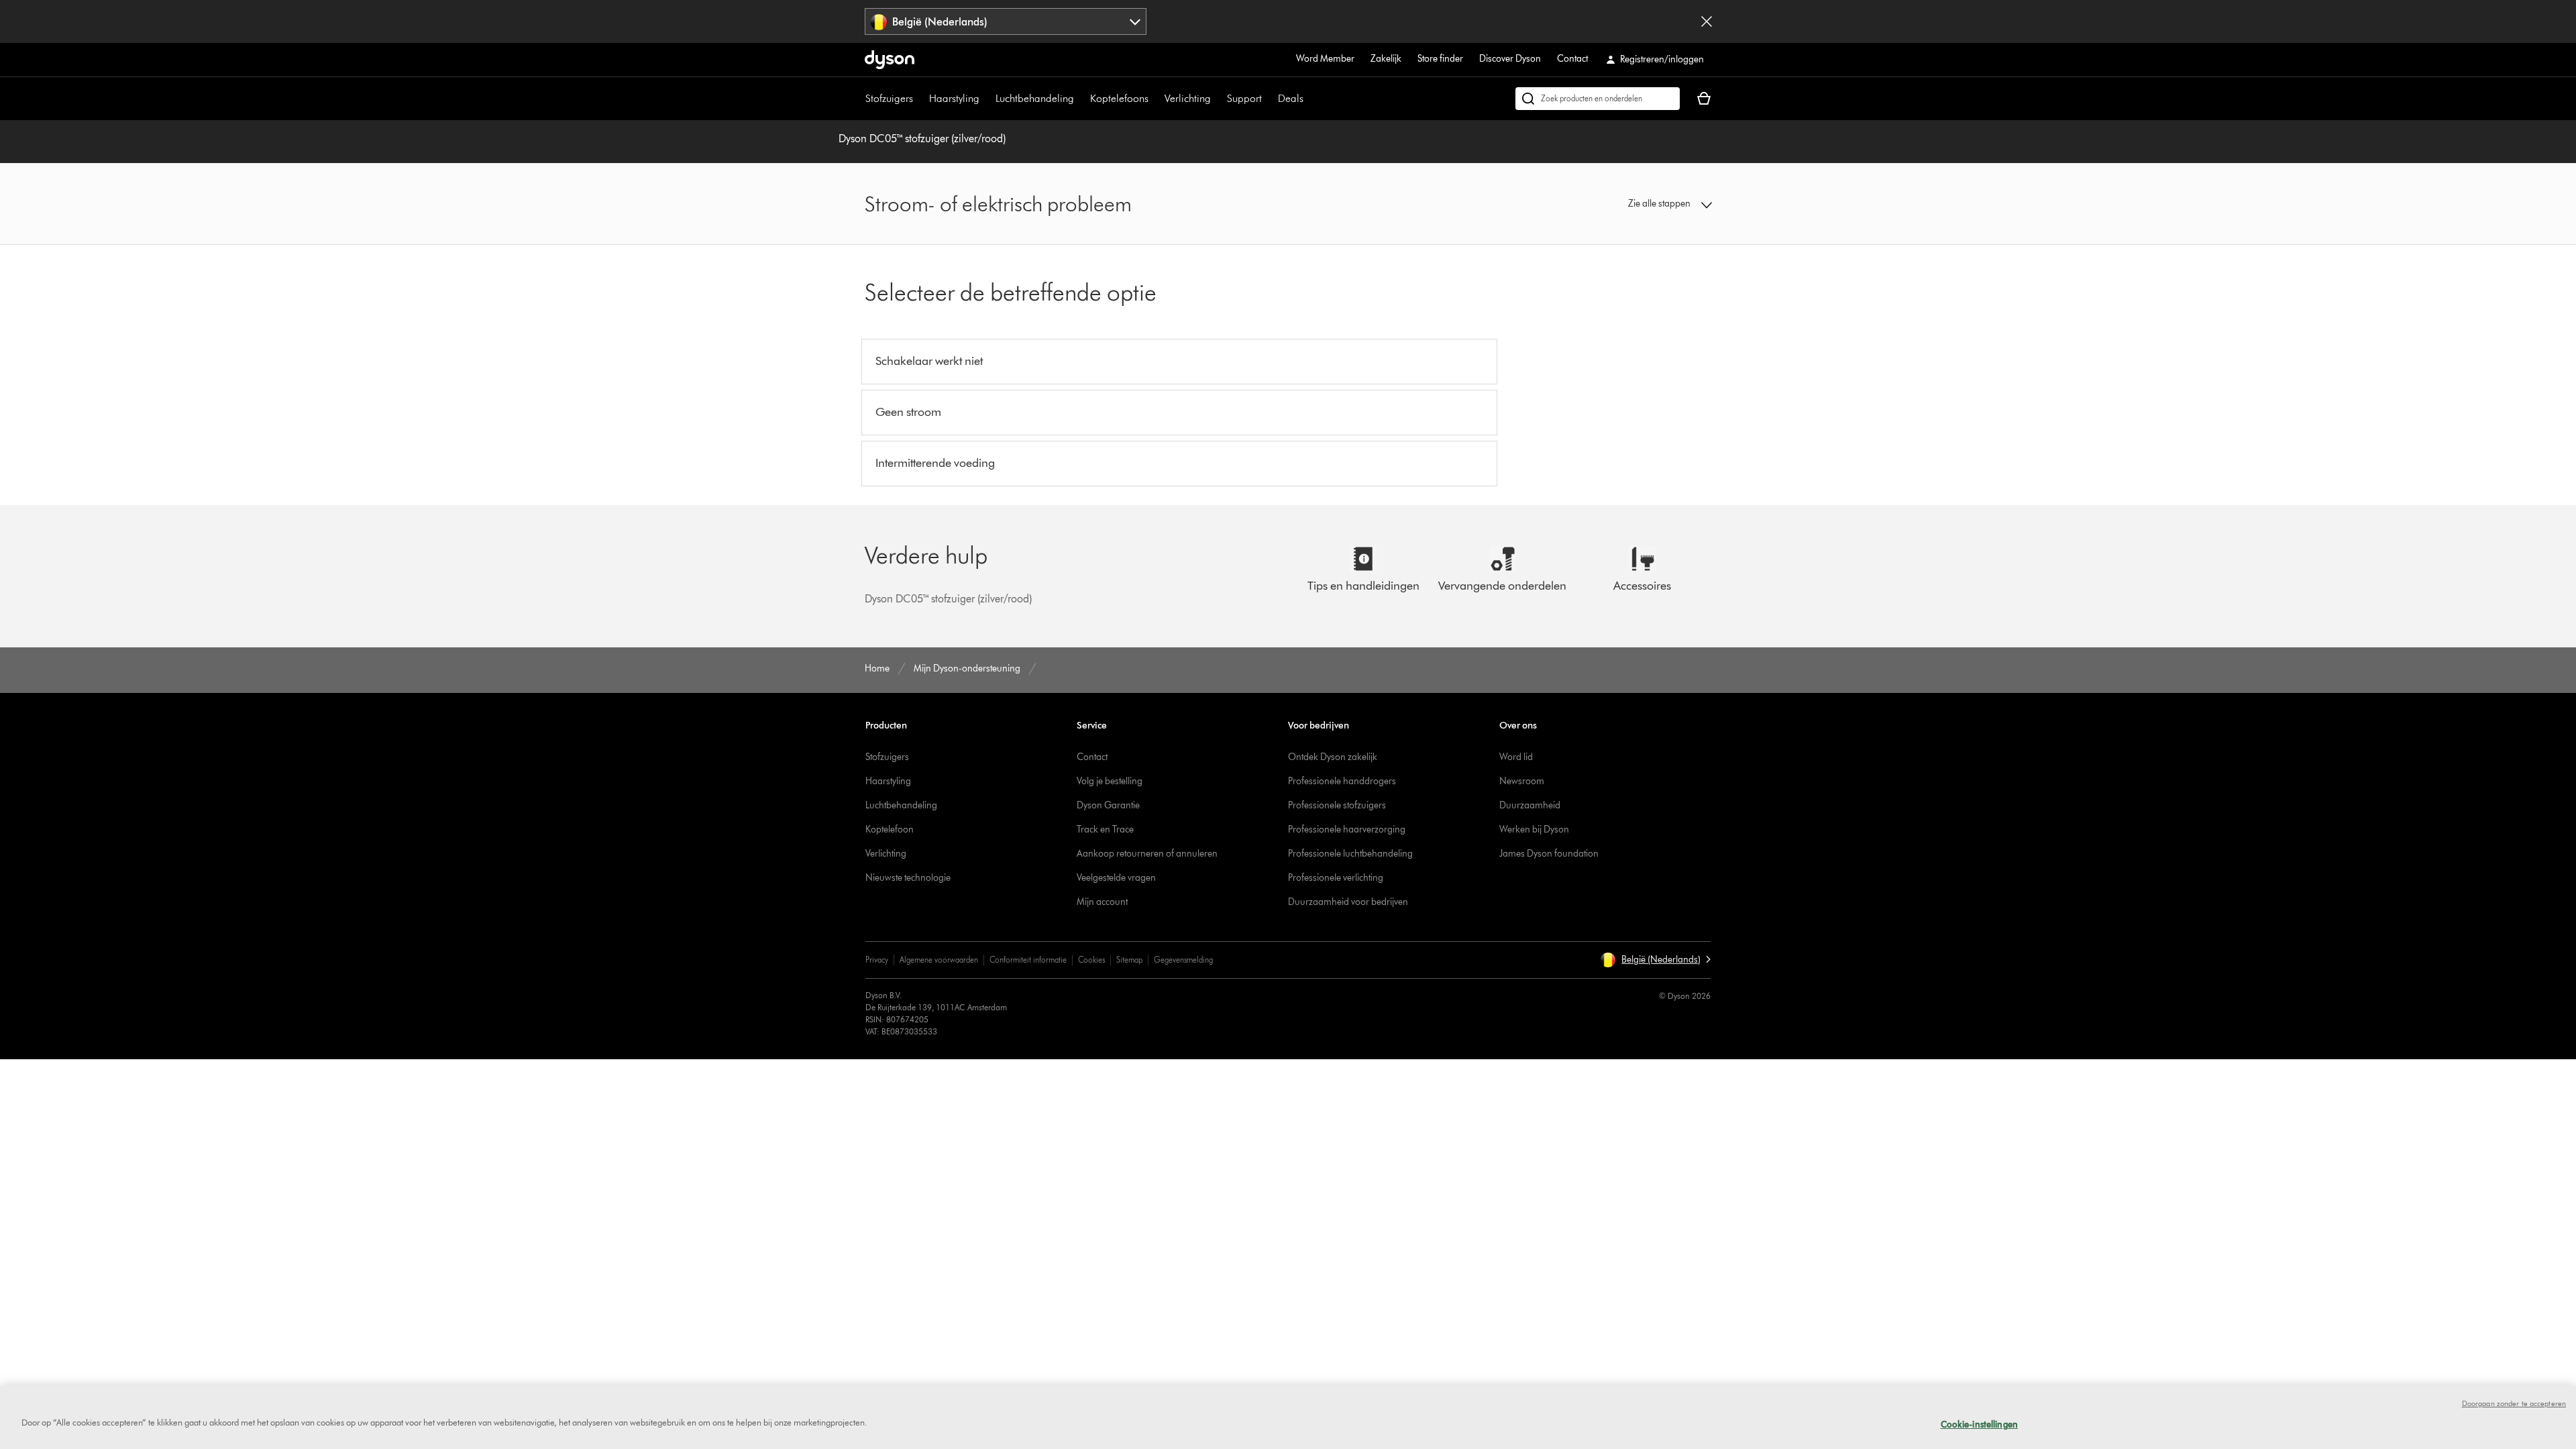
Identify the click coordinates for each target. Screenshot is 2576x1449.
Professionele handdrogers (1342, 781)
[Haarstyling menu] (986, 99)
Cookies (1091, 960)
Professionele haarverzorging (1347, 829)
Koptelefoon (890, 829)
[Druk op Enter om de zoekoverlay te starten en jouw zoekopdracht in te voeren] (1598, 99)
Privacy (877, 960)
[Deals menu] (1310, 99)
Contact (1572, 59)
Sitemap (1129, 960)
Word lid (1516, 757)
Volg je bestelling (1110, 781)
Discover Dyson (1510, 59)
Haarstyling (954, 98)
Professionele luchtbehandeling (1350, 854)
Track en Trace (1105, 829)
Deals (1291, 98)
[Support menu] (1269, 99)
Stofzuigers (889, 98)
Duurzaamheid (1530, 805)
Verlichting (1188, 98)
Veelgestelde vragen (1116, 878)
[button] (1614, 204)
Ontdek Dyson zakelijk (1333, 757)
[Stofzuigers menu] (920, 99)
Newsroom (1522, 781)
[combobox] (1006, 21)
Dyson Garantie (1108, 805)
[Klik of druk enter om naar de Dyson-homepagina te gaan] (890, 60)
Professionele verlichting (1336, 878)
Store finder (1440, 59)
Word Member (1325, 59)
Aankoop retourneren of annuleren (1147, 854)
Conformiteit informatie (1028, 960)
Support (1244, 98)
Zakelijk (1386, 59)
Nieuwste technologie (908, 878)
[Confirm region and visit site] (1707, 21)
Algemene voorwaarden (939, 960)
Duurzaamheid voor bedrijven (1348, 902)
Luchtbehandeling (1035, 98)
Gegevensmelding (1183, 960)
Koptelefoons (1119, 98)
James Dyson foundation (1549, 854)
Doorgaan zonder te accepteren (2514, 1403)
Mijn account (1102, 902)
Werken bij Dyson (1534, 829)
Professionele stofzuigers (1337, 805)
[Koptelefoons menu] (1155, 99)
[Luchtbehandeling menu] (1081, 99)
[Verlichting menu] (1218, 99)
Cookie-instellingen (1979, 1424)
